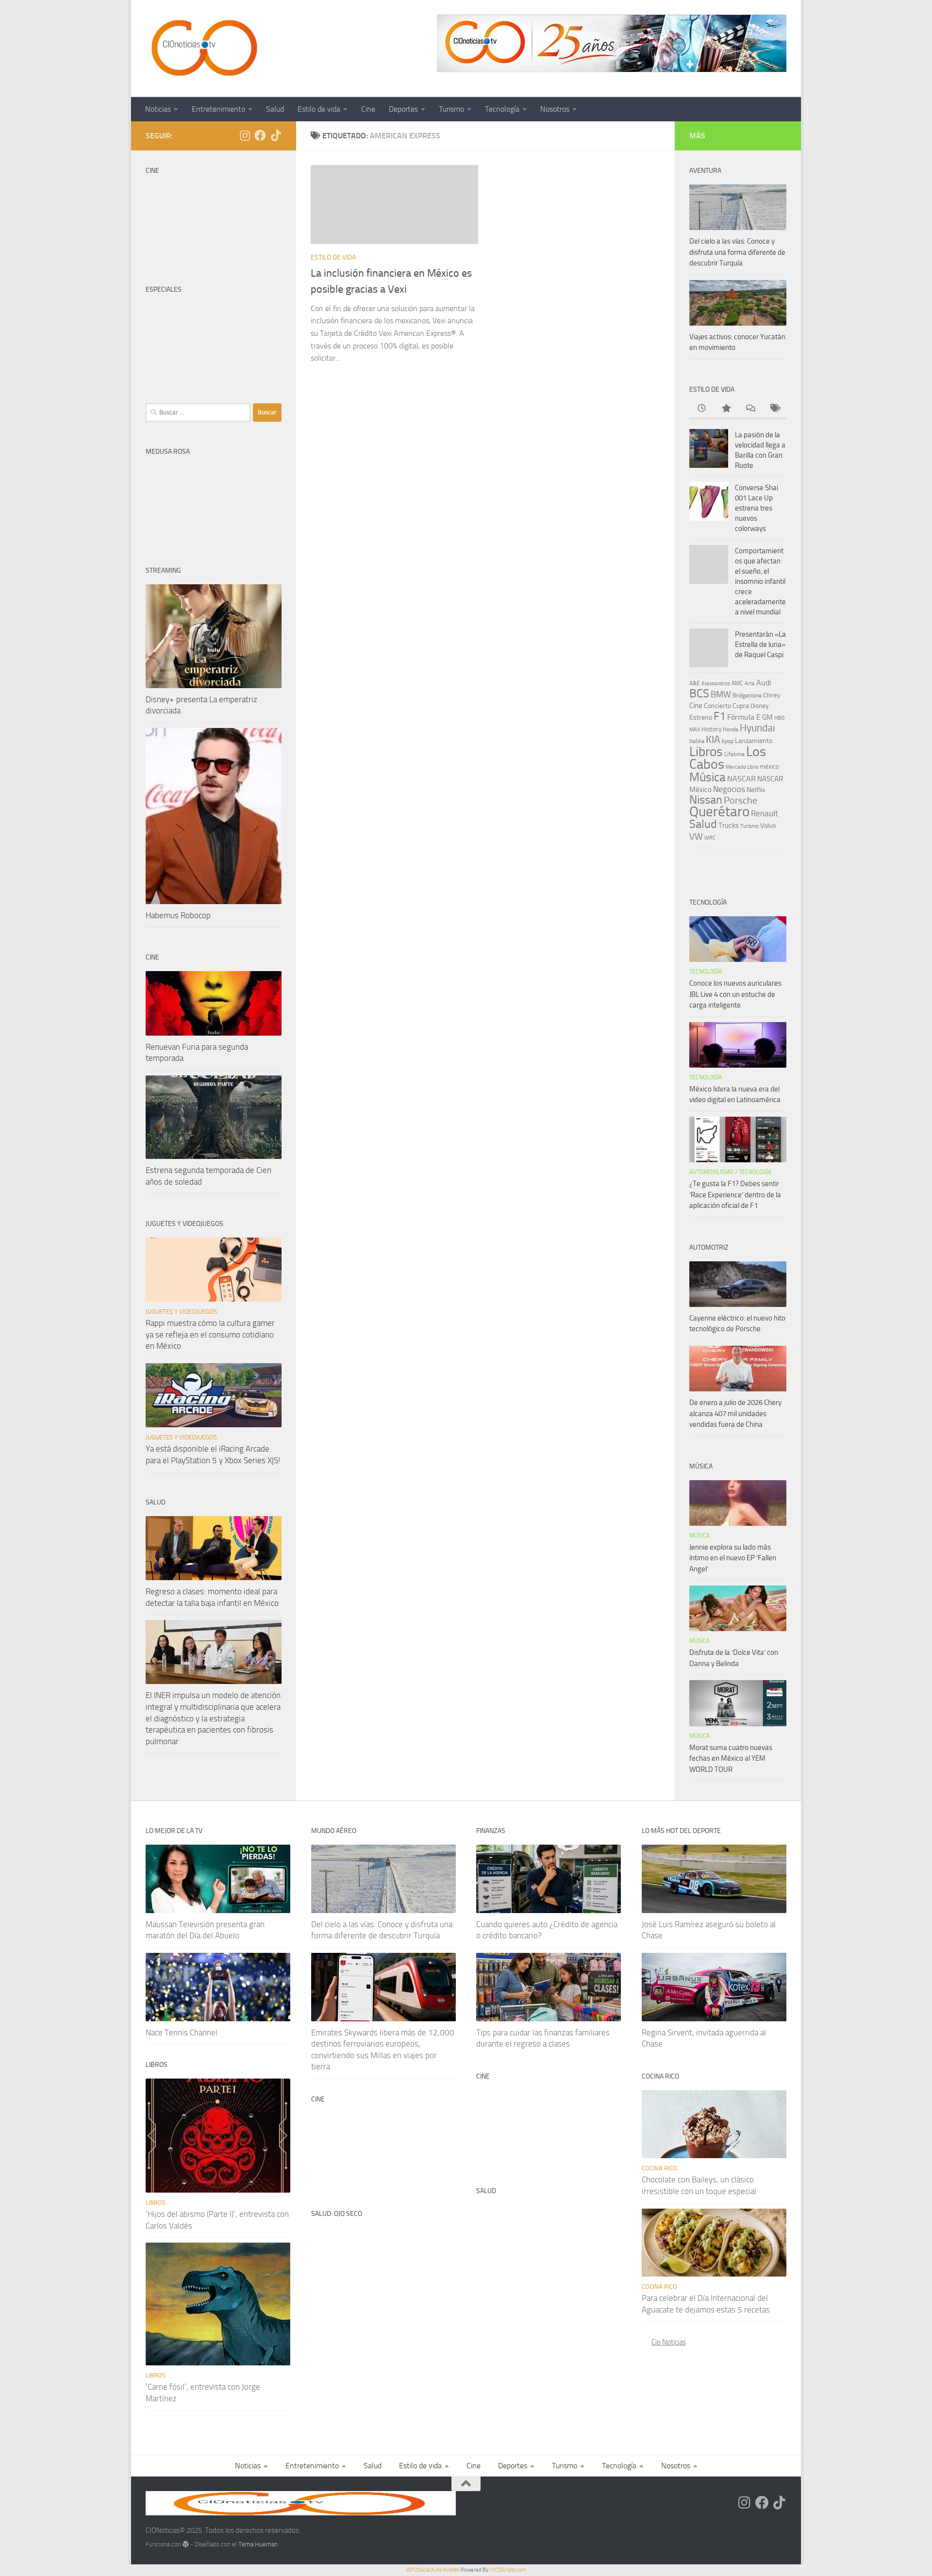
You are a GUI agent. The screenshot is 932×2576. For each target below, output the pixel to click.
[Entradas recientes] (701, 409)
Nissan (706, 800)
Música (707, 777)
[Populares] (726, 409)
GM (767, 717)
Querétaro (719, 811)
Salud (275, 109)
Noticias (158, 109)
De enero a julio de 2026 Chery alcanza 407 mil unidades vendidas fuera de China (735, 1413)
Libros (706, 752)
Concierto (717, 706)
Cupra (741, 706)
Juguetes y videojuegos (181, 1312)
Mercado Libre (742, 767)
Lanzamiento (754, 741)
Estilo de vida (319, 109)
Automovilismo (711, 1172)
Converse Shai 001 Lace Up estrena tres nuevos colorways (757, 508)
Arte (750, 684)
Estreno (701, 717)
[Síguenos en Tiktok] (276, 135)
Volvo (768, 826)
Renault (765, 813)
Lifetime (734, 754)
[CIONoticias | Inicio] (202, 49)
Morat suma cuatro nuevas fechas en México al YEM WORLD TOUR (731, 1759)
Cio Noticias (669, 2342)
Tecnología (502, 109)
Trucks (729, 826)
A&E (695, 683)
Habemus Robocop (178, 915)
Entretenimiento (218, 109)
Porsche (741, 801)
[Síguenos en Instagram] (245, 135)
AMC (737, 683)
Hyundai (757, 728)
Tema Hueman (258, 2544)
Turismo (451, 109)
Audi (764, 683)
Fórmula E (744, 717)
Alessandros (716, 683)
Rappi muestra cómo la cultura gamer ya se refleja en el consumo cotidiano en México (210, 1334)
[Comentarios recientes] (750, 409)
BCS (699, 694)
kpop (728, 741)
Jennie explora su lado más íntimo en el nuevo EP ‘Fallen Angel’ (733, 1558)
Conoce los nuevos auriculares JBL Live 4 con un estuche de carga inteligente (735, 994)
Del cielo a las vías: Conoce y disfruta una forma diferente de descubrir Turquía (737, 252)
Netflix (756, 790)
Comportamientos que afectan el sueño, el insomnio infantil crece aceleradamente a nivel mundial (760, 581)
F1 (720, 716)
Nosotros (555, 109)
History (711, 729)
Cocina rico (659, 2168)
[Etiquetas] (774, 409)
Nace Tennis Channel (182, 2032)
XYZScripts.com (509, 2570)
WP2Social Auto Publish (433, 2570)
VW (696, 836)
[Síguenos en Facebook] (260, 135)
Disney (759, 706)
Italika (697, 741)
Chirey (772, 695)
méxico (769, 767)
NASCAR (741, 779)
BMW (721, 694)
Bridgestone (747, 695)
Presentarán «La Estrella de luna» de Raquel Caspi (760, 644)
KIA (713, 740)
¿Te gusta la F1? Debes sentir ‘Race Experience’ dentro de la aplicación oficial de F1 (735, 1195)
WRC (710, 838)
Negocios (729, 789)
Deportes (403, 109)
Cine (368, 109)
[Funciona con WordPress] (186, 2544)
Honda (731, 729)
